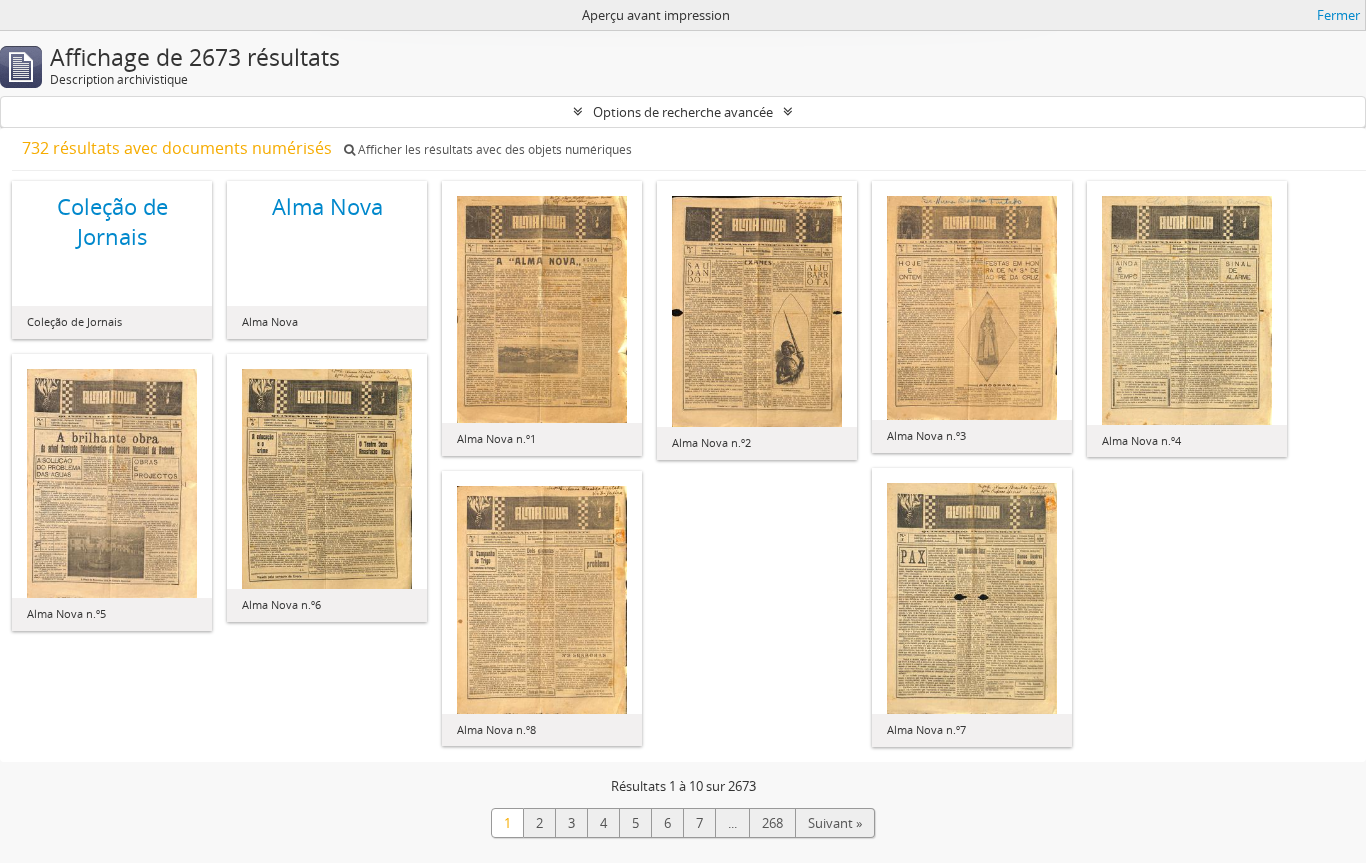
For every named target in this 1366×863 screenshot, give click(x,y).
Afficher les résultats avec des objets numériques (493, 149)
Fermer (1338, 15)
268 (772, 823)
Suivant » (835, 823)
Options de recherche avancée (683, 112)
